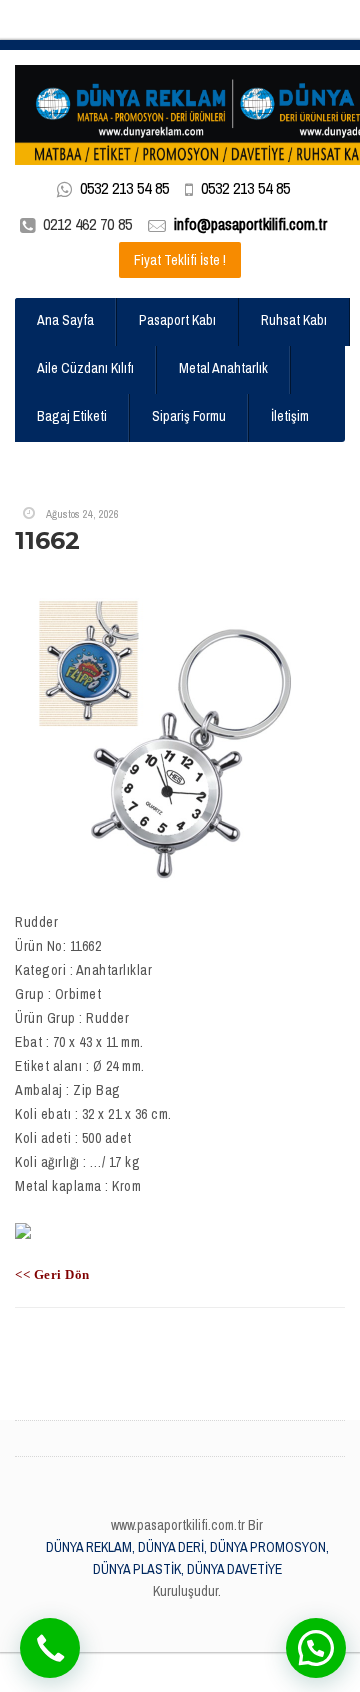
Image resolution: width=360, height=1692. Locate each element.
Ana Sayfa (65, 320)
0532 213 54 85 (124, 188)
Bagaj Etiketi (72, 416)
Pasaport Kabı (177, 320)
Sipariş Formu (189, 416)
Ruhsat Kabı (294, 320)
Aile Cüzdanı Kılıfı (85, 368)
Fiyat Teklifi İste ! (180, 260)
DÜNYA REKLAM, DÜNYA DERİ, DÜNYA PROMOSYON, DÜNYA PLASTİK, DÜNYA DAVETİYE (187, 1558)
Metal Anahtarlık (223, 368)
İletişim (290, 416)
